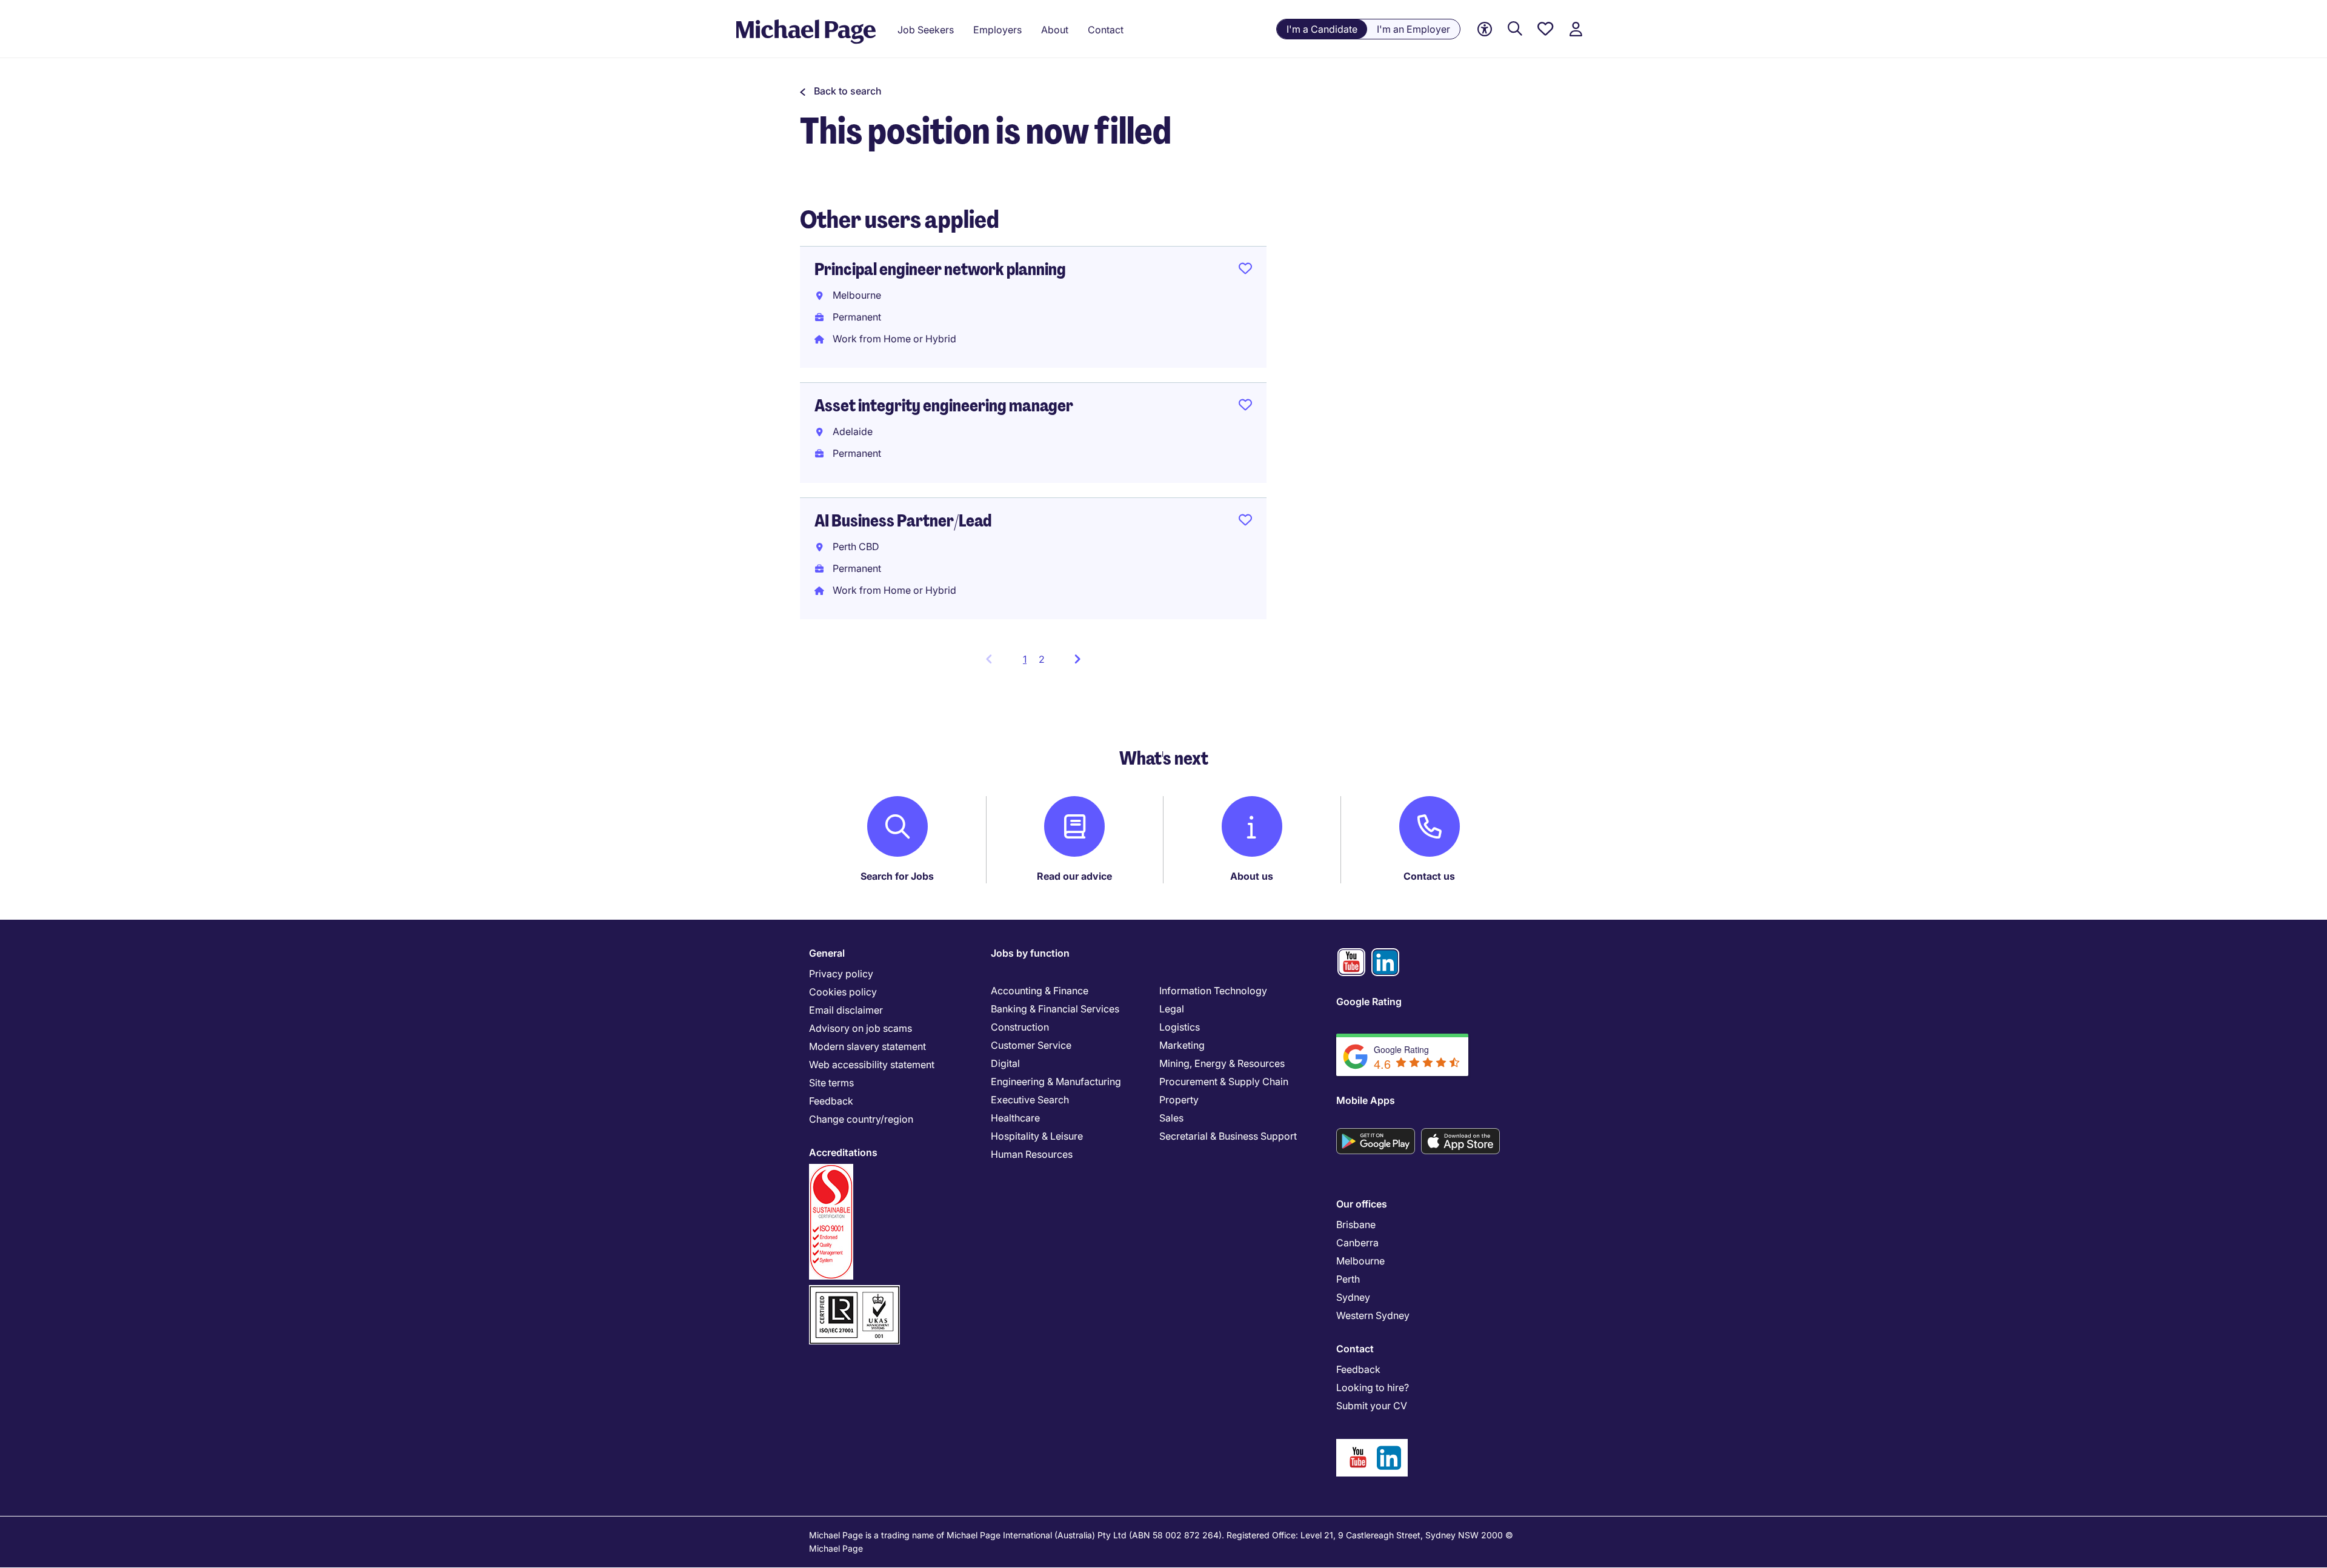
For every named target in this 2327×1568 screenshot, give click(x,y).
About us (1252, 876)
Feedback (831, 1101)
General (827, 953)
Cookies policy (843, 992)
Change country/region (861, 1119)
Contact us (1429, 876)
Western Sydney (1373, 1315)
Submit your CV (1372, 1406)
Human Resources (1032, 1154)
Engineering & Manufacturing (1056, 1081)
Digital (1005, 1063)
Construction (1020, 1027)
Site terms (831, 1083)
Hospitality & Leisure (1037, 1136)
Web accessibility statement (872, 1065)
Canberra (1357, 1243)
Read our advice (1074, 876)
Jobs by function (1030, 953)
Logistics (1180, 1027)
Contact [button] (1106, 30)
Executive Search (1030, 1100)
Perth (1348, 1279)
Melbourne (1360, 1261)
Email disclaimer (846, 1010)
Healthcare (1015, 1118)
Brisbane (1356, 1224)
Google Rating (1369, 1002)
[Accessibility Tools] (1485, 29)
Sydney (1353, 1297)
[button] (841, 91)
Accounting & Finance (1040, 991)
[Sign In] (1576, 29)
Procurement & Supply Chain (1224, 1081)
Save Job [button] (1245, 271)
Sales (1171, 1118)
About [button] (1055, 30)
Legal (1172, 1009)
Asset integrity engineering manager (944, 406)
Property (1179, 1100)
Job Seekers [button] (926, 30)
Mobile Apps (1366, 1100)
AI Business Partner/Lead (903, 521)
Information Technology (1213, 991)
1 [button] (1028, 663)
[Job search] (1515, 29)
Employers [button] (997, 30)
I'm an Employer (1413, 29)
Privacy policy (841, 974)
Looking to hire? (1373, 1387)
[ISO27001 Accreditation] (854, 1290)
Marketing (1182, 1045)
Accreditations (843, 1152)
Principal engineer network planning (940, 269)
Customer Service (1031, 1045)
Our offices (1362, 1204)
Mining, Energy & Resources (1222, 1063)
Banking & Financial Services (1055, 1009)
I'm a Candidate (1322, 29)
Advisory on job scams (861, 1028)
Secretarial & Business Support (1228, 1136)
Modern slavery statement (867, 1046)
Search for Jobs (897, 876)
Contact (1355, 1349)
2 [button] (1042, 659)
